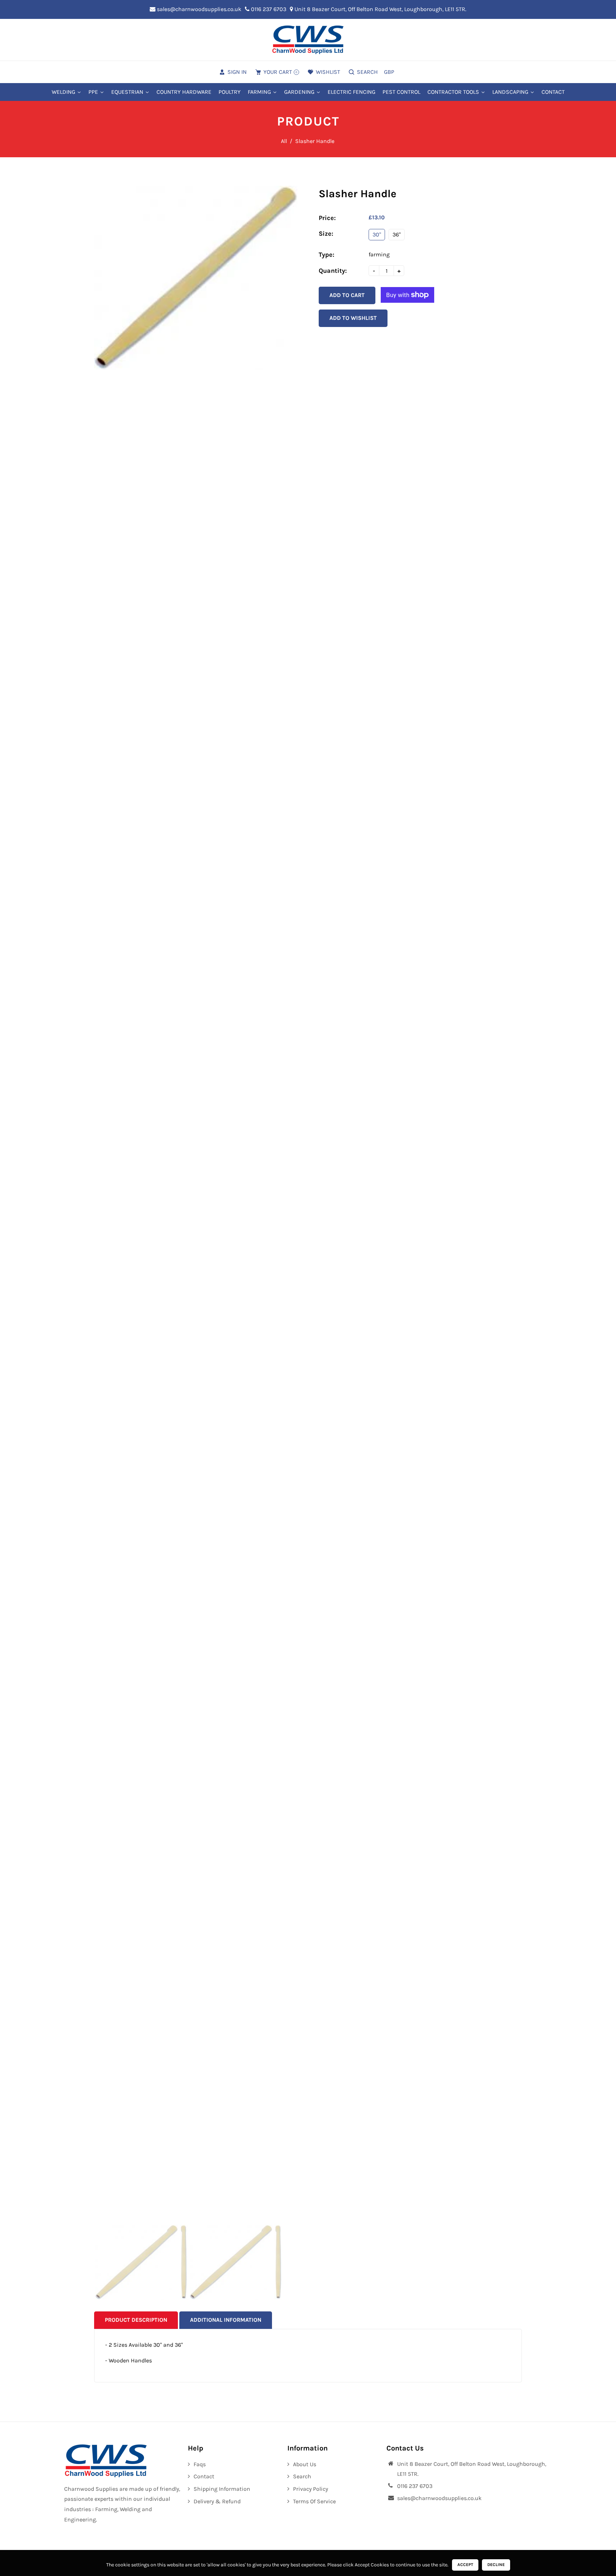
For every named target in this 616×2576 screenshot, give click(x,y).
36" (397, 234)
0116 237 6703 (268, 9)
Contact (204, 2476)
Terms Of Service (314, 2501)
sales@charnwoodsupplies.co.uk (198, 9)
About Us (305, 2464)
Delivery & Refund (217, 2501)
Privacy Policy (310, 2489)
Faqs (200, 2464)
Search (302, 2476)
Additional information (226, 2320)
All (284, 141)
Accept (465, 2565)
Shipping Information (222, 2489)
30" (377, 234)
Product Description (136, 2320)
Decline (496, 2565)
